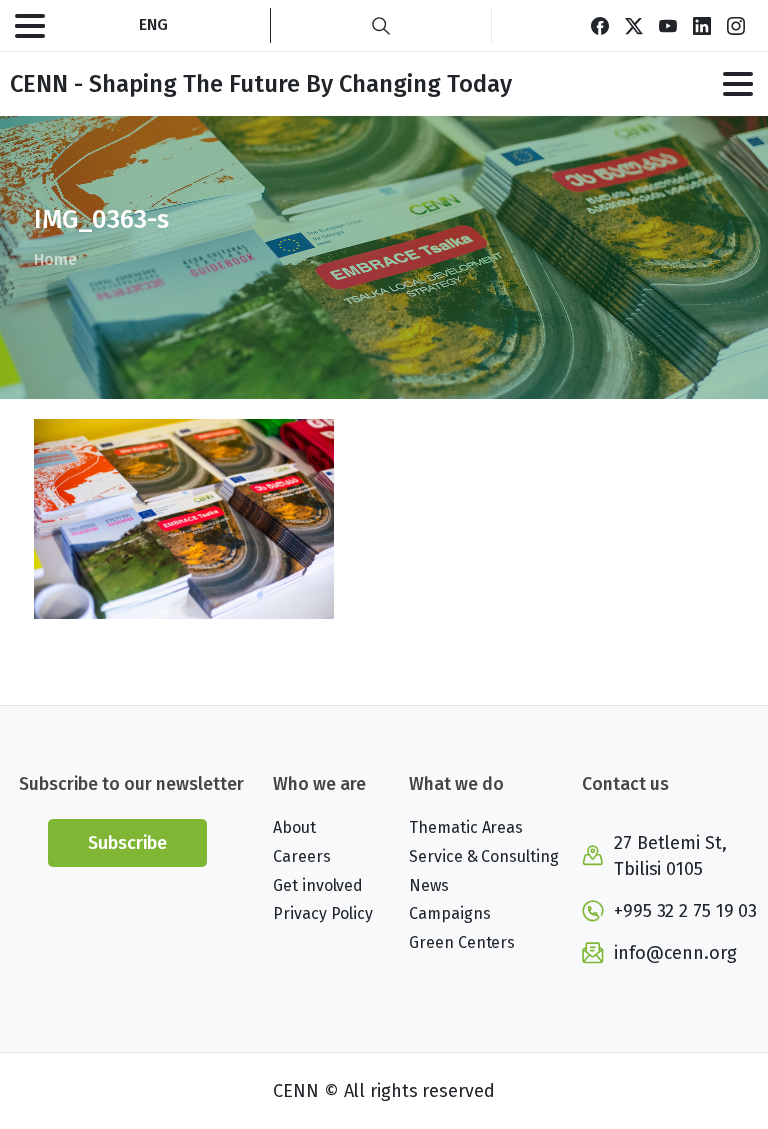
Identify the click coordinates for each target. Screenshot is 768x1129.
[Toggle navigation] (30, 26)
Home (55, 259)
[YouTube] (668, 25)
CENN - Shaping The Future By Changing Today (261, 84)
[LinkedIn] (702, 25)
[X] (634, 25)
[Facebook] (600, 25)
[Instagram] (736, 25)
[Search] (381, 25)
